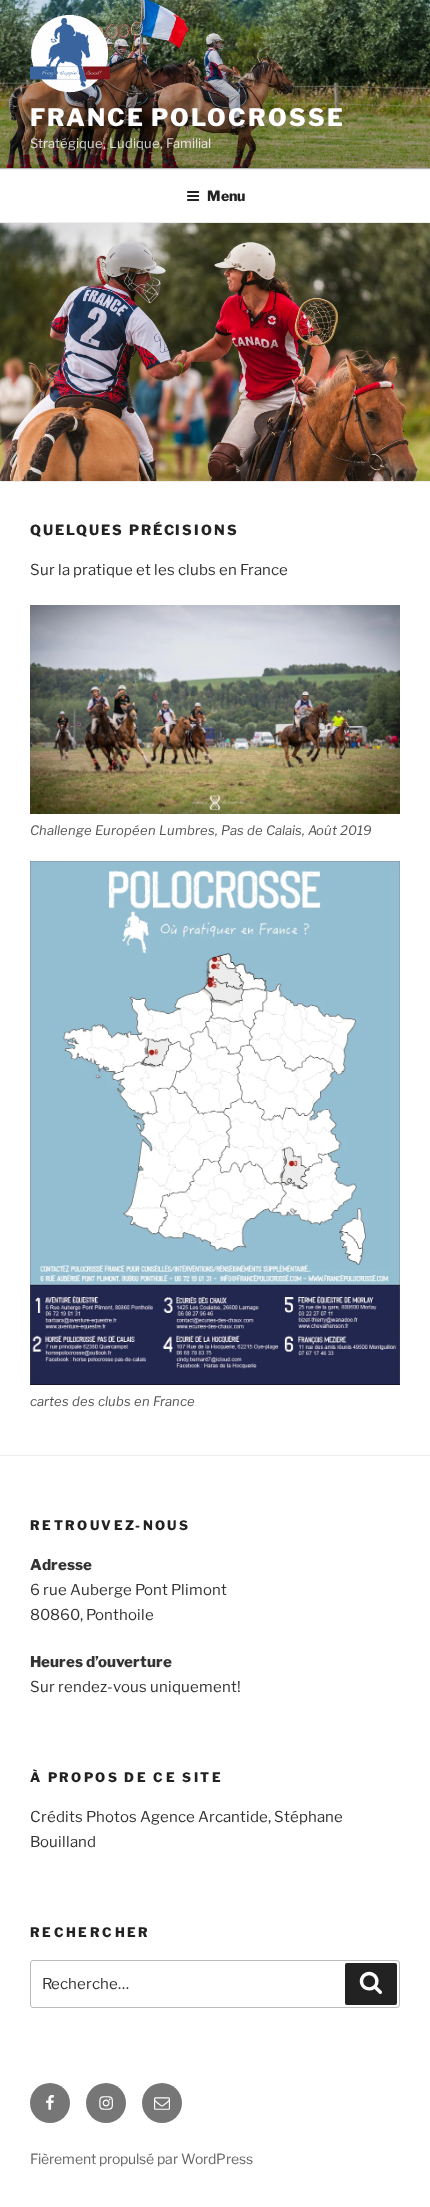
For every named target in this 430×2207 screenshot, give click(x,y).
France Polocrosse (187, 117)
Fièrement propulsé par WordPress (141, 2158)
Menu (226, 195)
